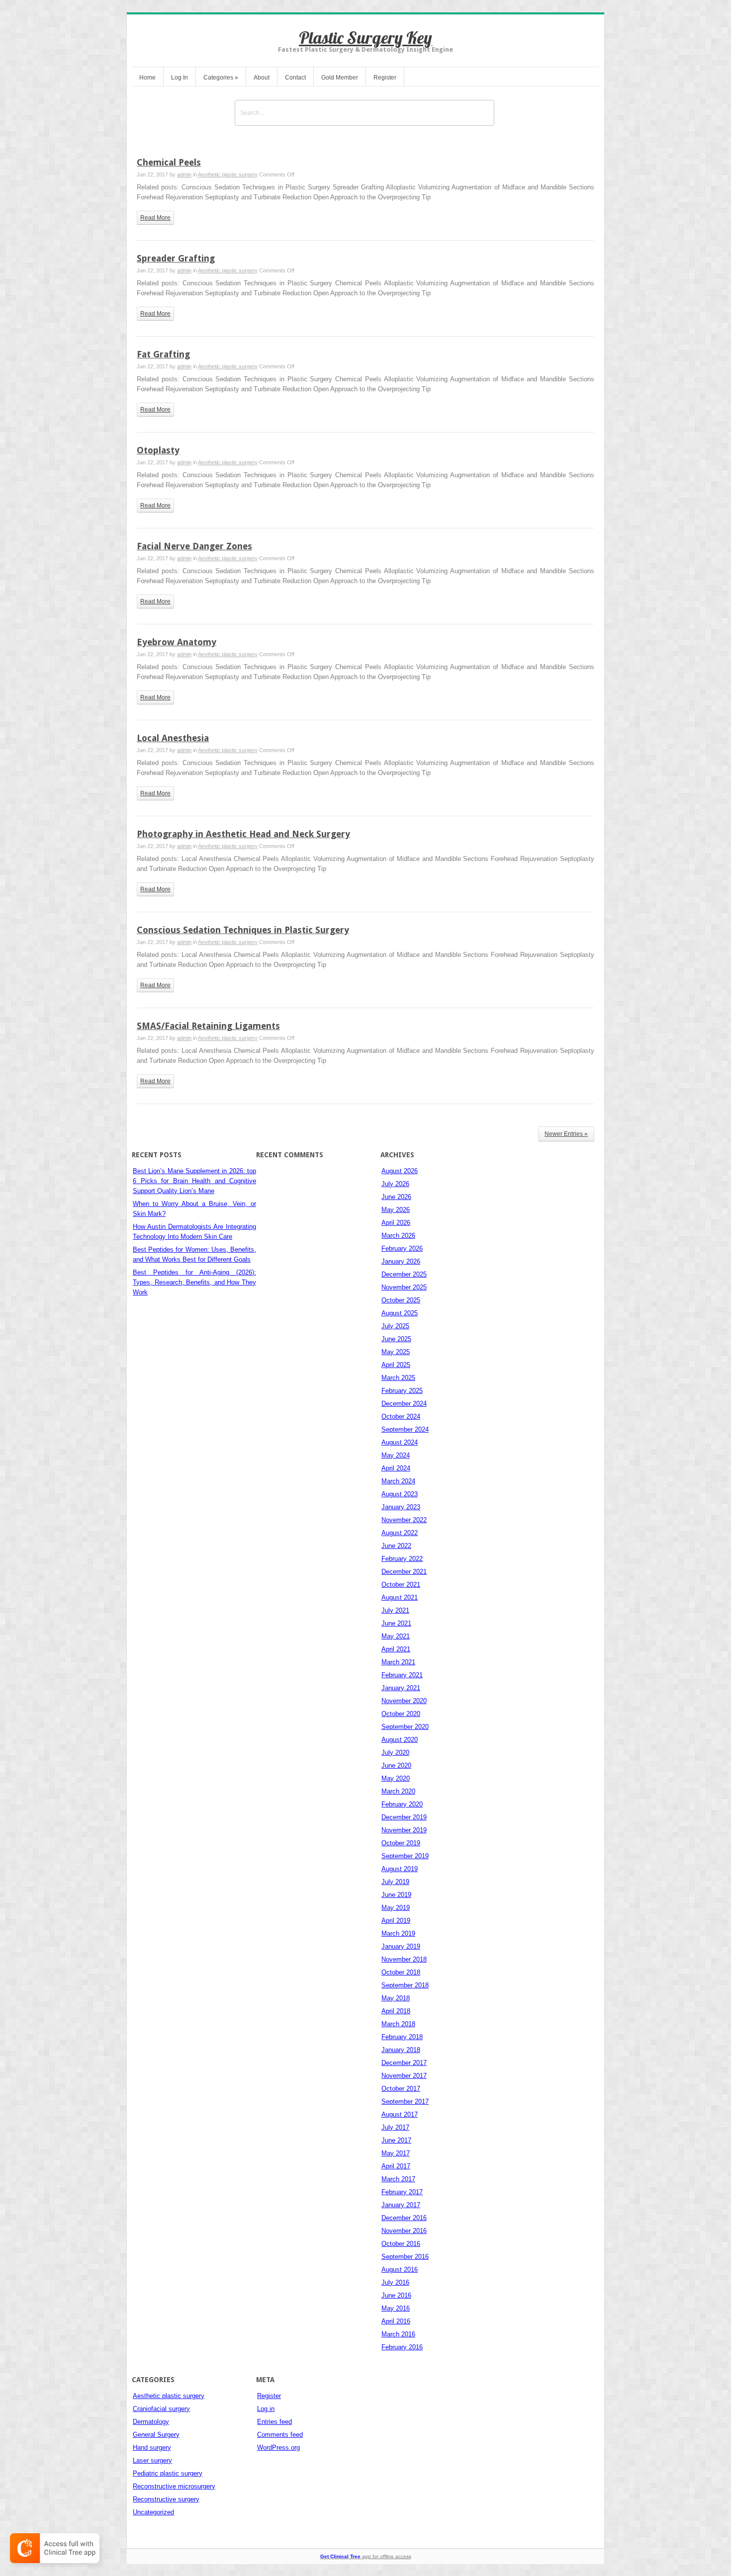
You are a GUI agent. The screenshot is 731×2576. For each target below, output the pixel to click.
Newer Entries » (566, 1134)
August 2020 (400, 1740)
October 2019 (401, 1843)
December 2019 (404, 1817)
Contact (295, 78)
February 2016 (402, 2347)
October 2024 (401, 1417)
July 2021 (395, 1610)
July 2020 (395, 1753)
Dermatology (151, 2422)
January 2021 (401, 1688)
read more (155, 218)
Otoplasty (158, 450)
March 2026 (398, 1236)
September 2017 (405, 2102)
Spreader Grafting (176, 258)
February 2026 (402, 1248)
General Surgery (156, 2435)
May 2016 (396, 2308)
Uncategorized (153, 2512)
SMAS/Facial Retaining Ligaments (208, 1026)
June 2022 (396, 1546)
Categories (221, 78)
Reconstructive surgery (166, 2499)
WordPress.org (278, 2447)
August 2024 (400, 1442)
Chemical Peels (169, 162)
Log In (180, 78)
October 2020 (401, 1714)
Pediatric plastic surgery (168, 2473)
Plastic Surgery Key (365, 38)
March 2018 (398, 2024)
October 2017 (401, 2089)
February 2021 (402, 1675)
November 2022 (404, 1520)
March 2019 (398, 1933)
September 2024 (405, 1429)
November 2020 (404, 1701)
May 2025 (396, 1352)
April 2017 (396, 2166)
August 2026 (400, 1171)
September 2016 (405, 2257)
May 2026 (396, 1210)
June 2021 (396, 1623)
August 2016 (400, 2270)
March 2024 (398, 1481)
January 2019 (401, 1946)
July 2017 (395, 2127)
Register (385, 78)
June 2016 (396, 2295)
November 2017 (404, 2076)
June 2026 (396, 1197)
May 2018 (396, 1998)
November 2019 (404, 1830)
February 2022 (402, 1559)
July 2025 (395, 1326)
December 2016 (404, 2218)
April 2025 (396, 1365)
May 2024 (396, 1455)
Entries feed (274, 2422)
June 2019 (396, 1895)
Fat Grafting (163, 354)
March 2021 (398, 1662)
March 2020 (398, 1791)
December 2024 (404, 1404)
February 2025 (402, 1391)
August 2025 (400, 1313)
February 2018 (402, 2037)
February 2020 (402, 1804)
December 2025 (404, 1274)
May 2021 (396, 1636)
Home (147, 78)
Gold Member (340, 78)
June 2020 (396, 1765)
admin (184, 174)
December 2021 (404, 1572)
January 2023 (401, 1507)
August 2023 (400, 1494)
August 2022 (400, 1533)
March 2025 (398, 1378)
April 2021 (396, 1649)
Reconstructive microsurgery (174, 2486)
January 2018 (401, 2050)
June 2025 (396, 1339)
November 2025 (404, 1287)
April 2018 (396, 2011)
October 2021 (401, 1585)
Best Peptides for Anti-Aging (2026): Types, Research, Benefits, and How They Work (194, 1282)
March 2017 (398, 2179)
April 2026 (396, 1223)
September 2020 (405, 1727)
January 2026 (401, 1261)
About (262, 78)
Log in (266, 2409)
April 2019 (396, 1921)
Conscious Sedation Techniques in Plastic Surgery (243, 930)
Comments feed (280, 2435)
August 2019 (400, 1869)
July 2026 (395, 1184)
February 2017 (402, 2192)
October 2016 (401, 2244)
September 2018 (405, 1985)
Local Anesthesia (173, 738)
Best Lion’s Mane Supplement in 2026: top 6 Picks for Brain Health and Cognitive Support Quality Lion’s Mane (194, 1181)
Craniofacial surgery (161, 2409)
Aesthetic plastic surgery (228, 174)
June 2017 (396, 2140)
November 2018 (404, 1959)
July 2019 (395, 1882)
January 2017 (401, 2205)
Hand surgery (152, 2447)
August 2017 (400, 2114)
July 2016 (395, 2282)
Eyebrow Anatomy (177, 642)
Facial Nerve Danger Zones (194, 546)
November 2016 (404, 2231)
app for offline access (366, 2556)
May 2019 (396, 1908)
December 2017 (404, 2063)
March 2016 (398, 2334)
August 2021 (400, 1597)
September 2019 (405, 1856)
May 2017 (396, 2153)
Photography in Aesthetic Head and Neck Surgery (243, 834)
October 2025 (401, 1300)
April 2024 (396, 1468)
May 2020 (396, 1778)
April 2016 (396, 2321)
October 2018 (401, 1972)
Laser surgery (152, 2460)
